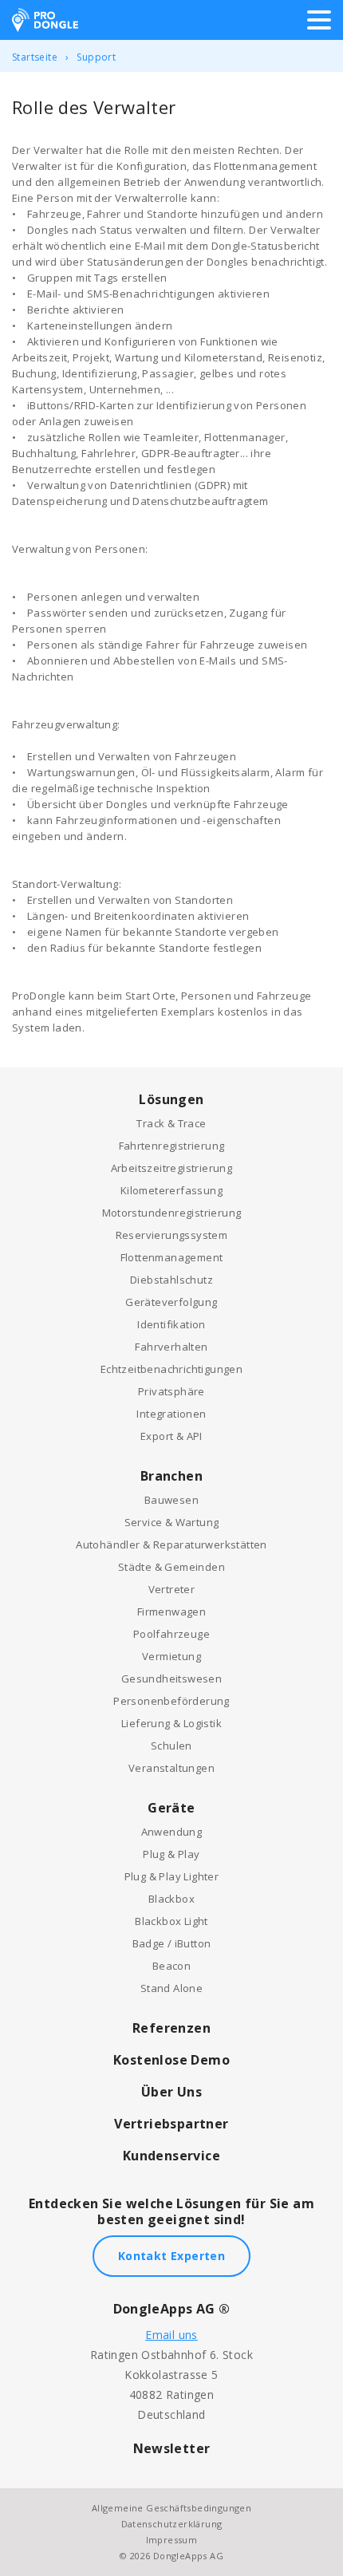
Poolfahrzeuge (171, 1634)
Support (96, 57)
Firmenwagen (171, 1611)
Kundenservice (171, 2156)
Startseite (35, 57)
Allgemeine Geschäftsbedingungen (171, 2508)
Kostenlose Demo (171, 2060)
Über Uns (171, 2092)
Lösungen (171, 1099)
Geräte (171, 1808)
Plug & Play (171, 1854)
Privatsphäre (171, 1391)
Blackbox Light (171, 1921)
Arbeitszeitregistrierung (172, 1168)
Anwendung (172, 1832)
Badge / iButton (172, 1943)
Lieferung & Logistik (171, 1723)
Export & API (171, 1436)
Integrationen (171, 1414)
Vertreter (172, 1589)
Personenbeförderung (171, 1701)
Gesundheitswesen (171, 1679)
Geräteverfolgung (171, 1302)
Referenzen (171, 2028)
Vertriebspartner (171, 2124)
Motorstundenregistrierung (172, 1213)
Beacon (171, 1966)
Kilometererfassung (171, 1190)
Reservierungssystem (172, 1235)
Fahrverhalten (171, 1347)
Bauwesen (171, 1500)
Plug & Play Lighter (172, 1876)
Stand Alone (171, 1988)
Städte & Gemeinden (171, 1567)
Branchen (171, 1476)
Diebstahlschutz (171, 1280)
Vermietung (171, 1656)
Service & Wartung (172, 1522)
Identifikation (171, 1324)
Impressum (172, 2540)
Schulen (171, 1746)
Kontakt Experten (171, 2256)
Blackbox (171, 1899)
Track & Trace (171, 1123)
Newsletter (172, 2448)
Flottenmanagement (172, 1257)
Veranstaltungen (171, 1768)
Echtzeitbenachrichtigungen (171, 1369)
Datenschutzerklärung (172, 2524)
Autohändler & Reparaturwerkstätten (171, 1544)
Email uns (171, 2335)
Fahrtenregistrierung (172, 1146)
